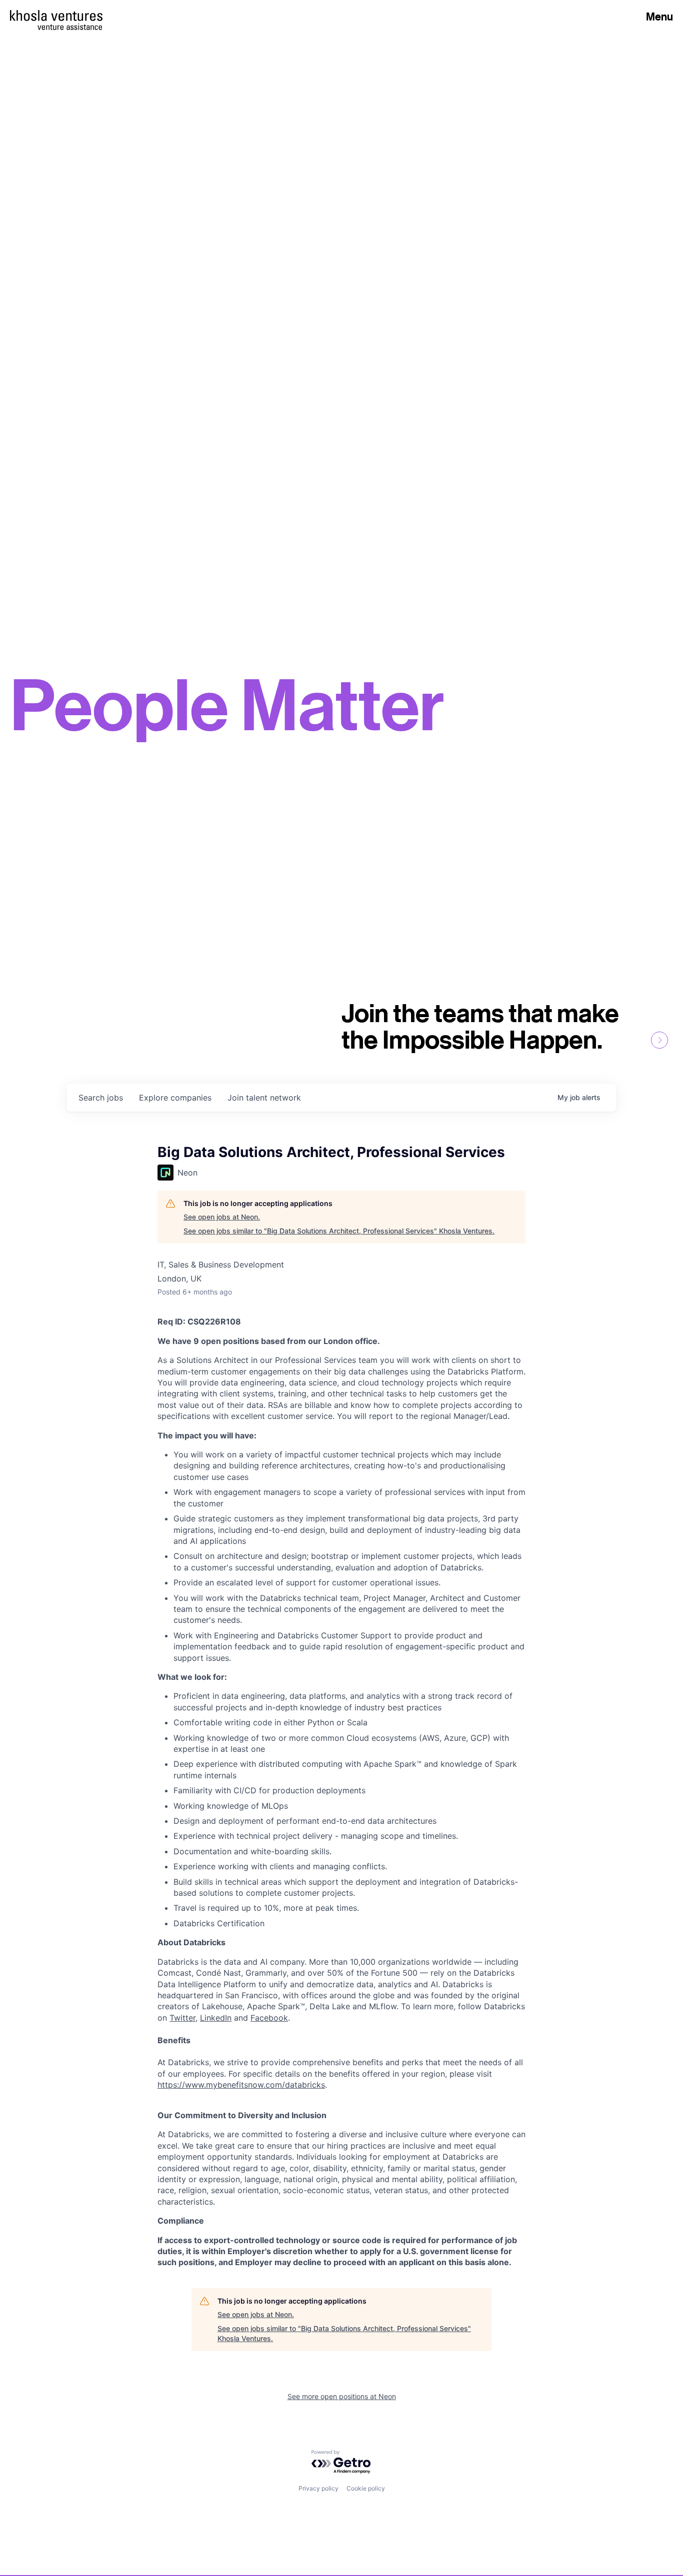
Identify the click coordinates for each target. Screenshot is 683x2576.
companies (175, 1098)
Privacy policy (318, 2488)
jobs (101, 1098)
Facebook (269, 2018)
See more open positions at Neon (342, 2396)
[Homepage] (56, 15)
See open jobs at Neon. (222, 1217)
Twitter (182, 2018)
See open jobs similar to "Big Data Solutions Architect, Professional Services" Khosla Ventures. (339, 1231)
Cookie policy (366, 2488)
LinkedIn (216, 2018)
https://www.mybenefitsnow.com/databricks (241, 2085)
